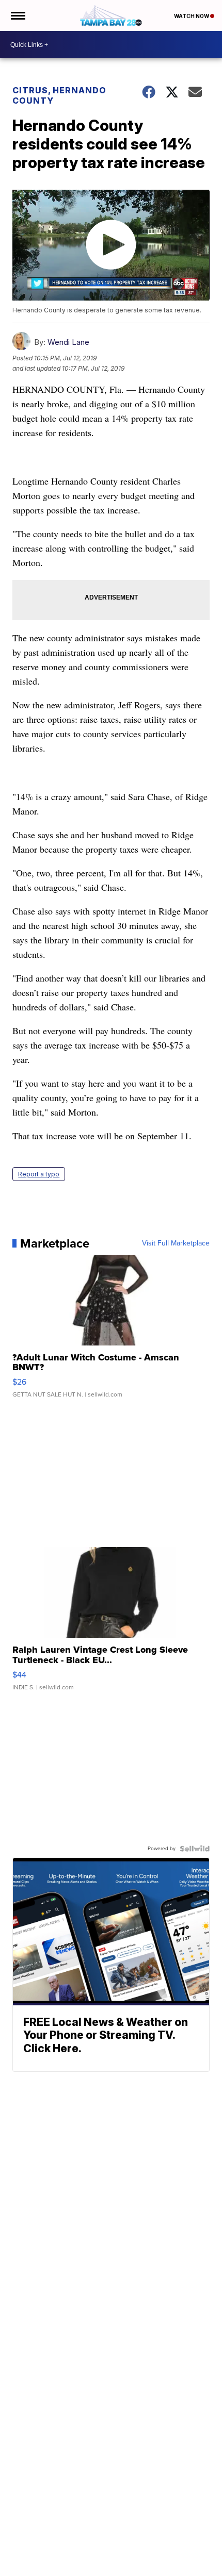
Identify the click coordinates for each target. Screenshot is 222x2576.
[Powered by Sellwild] (195, 1849)
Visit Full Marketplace (176, 1243)
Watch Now (192, 16)
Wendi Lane (68, 342)
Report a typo (39, 1174)
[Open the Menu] (17, 15)
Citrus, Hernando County (59, 95)
